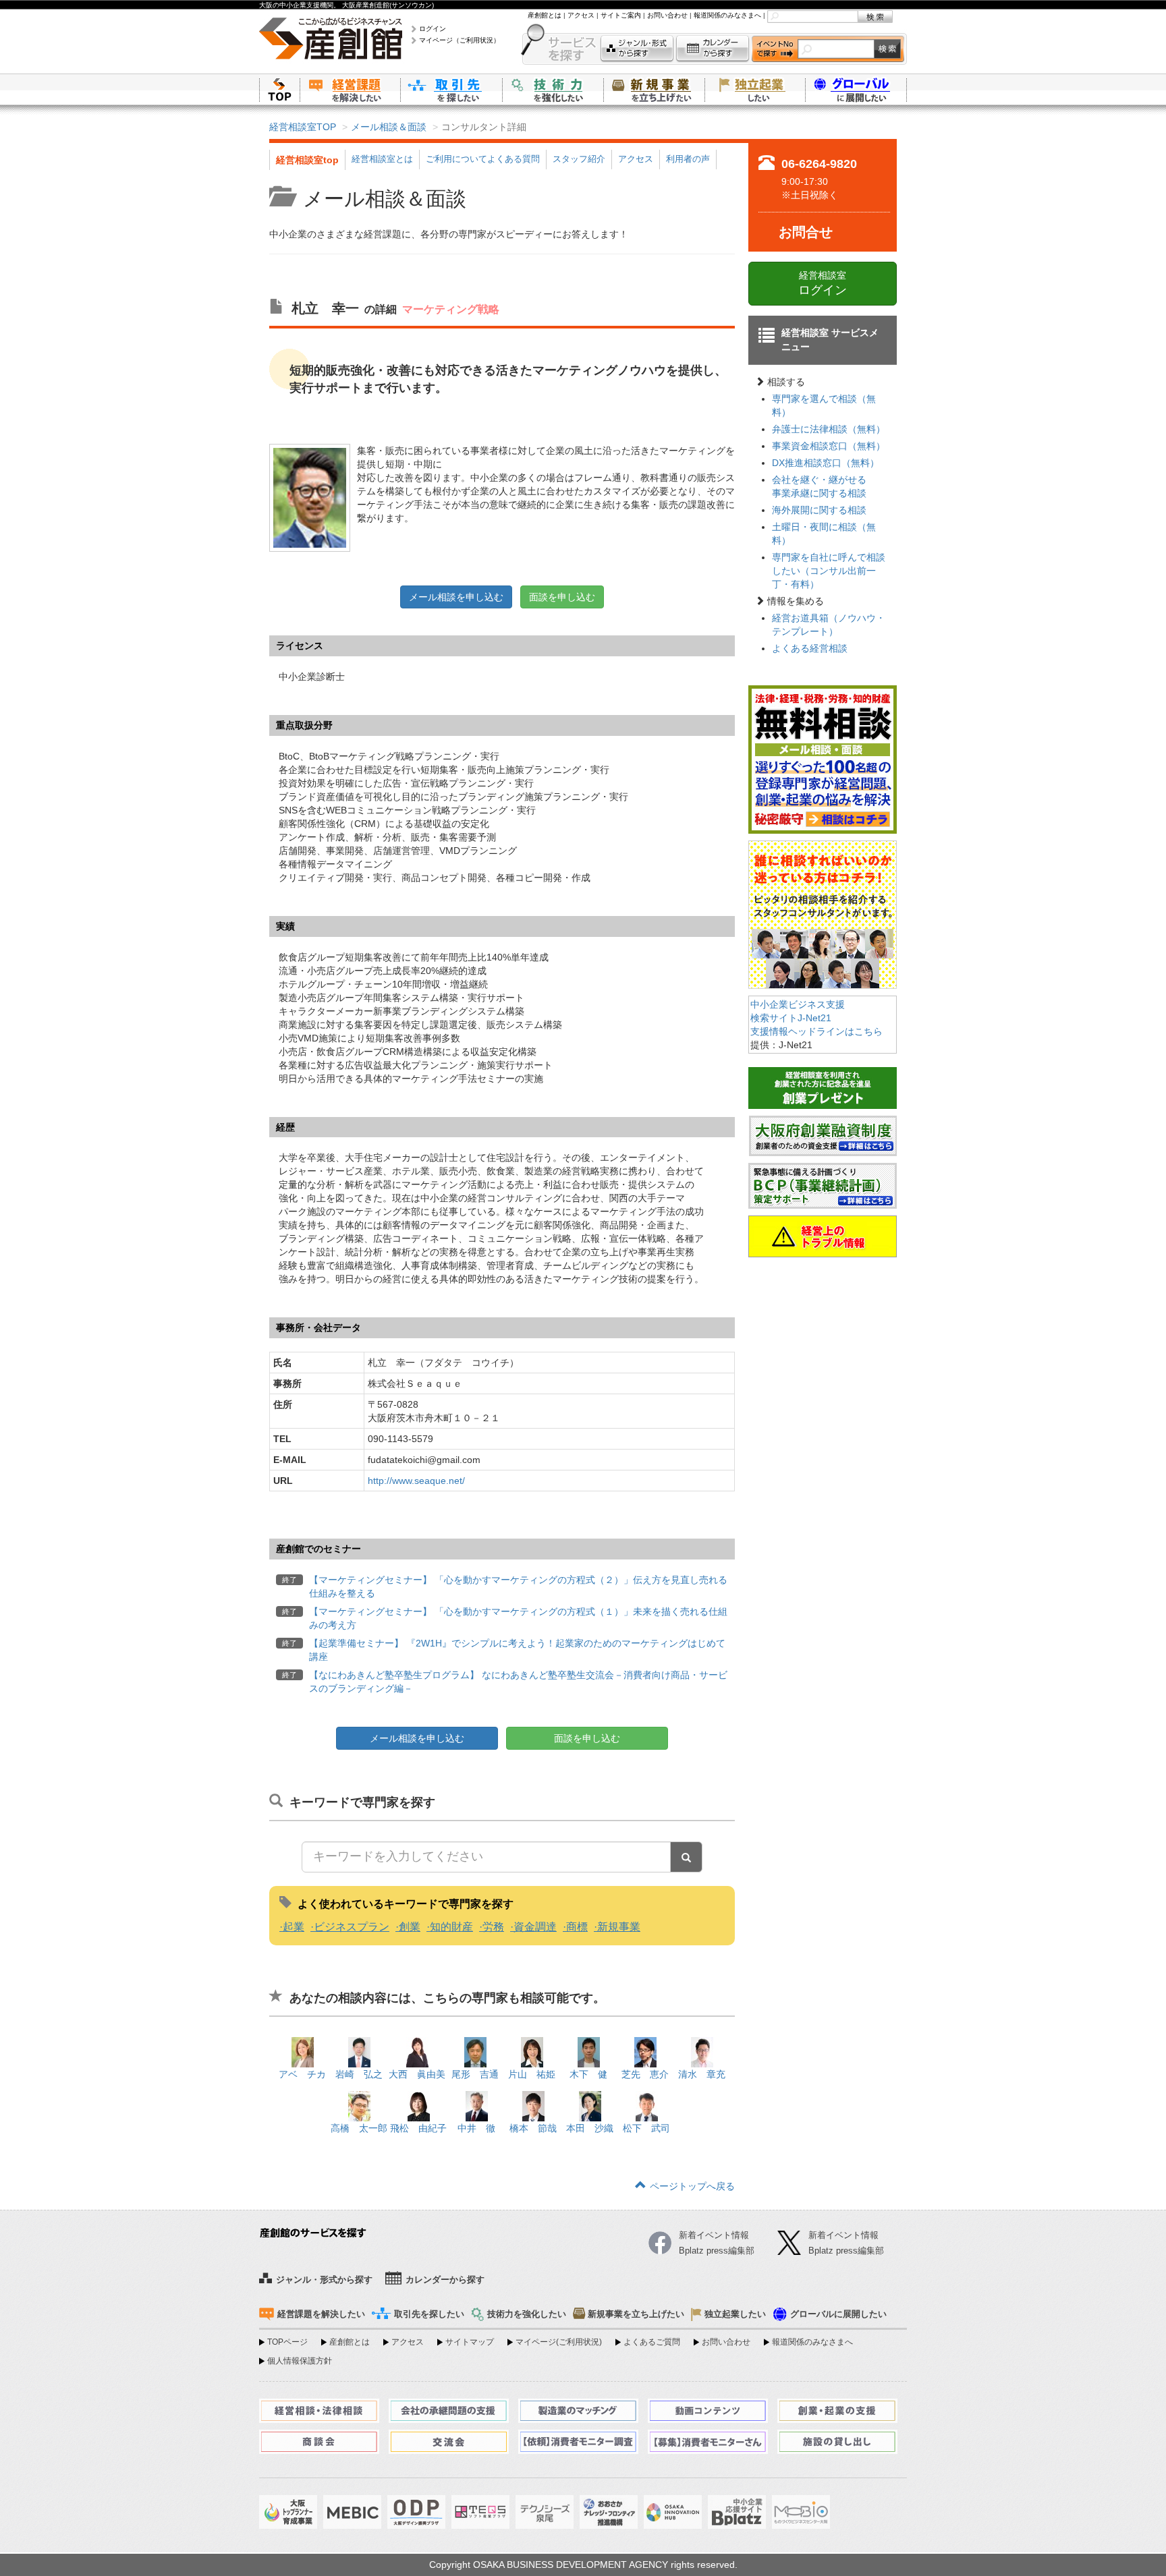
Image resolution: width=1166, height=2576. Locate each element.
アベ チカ (302, 2074)
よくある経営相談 (810, 648)
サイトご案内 (621, 15)
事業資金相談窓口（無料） (829, 446)
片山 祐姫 (532, 2074)
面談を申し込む (562, 597)
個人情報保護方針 (300, 2361)
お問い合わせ (667, 15)
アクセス (581, 15)
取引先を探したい (451, 89)
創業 (410, 1927)
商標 (577, 1927)
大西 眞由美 (417, 2074)
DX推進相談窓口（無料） (826, 463)
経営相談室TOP (303, 127)
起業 (294, 1927)
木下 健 (588, 2074)
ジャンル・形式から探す (637, 49)
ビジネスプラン (352, 1927)
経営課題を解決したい (350, 89)
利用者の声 (688, 159)
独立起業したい (755, 89)
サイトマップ (470, 2342)
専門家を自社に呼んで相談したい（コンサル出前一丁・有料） (829, 571)
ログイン (433, 29)
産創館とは (545, 15)
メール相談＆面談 (389, 127)
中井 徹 (476, 2128)
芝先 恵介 (645, 2074)
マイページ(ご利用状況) (559, 2342)
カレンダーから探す (713, 49)
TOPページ (287, 2342)
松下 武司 (646, 2128)
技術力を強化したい (553, 89)
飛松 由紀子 (418, 2128)
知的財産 (451, 1927)
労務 (493, 1927)
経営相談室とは (382, 159)
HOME (279, 89)
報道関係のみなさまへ (727, 15)
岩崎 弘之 (359, 2074)
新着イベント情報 (843, 2235)
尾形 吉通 (475, 2074)
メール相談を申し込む (456, 597)
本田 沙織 (590, 2128)
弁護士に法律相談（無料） (829, 429)
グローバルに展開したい (838, 2314)
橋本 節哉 (533, 2128)
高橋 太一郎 (359, 2128)
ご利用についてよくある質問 (483, 159)
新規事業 (619, 1927)
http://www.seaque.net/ (416, 1481)
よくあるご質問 (652, 2342)
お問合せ (806, 232)
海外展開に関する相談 (819, 510)
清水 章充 (702, 2074)
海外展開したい (856, 89)
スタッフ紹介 (579, 159)
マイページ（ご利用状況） (460, 40)
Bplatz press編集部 (846, 2251)
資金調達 (535, 1927)
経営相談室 (823, 283)
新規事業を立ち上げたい (654, 89)
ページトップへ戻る (692, 2186)
